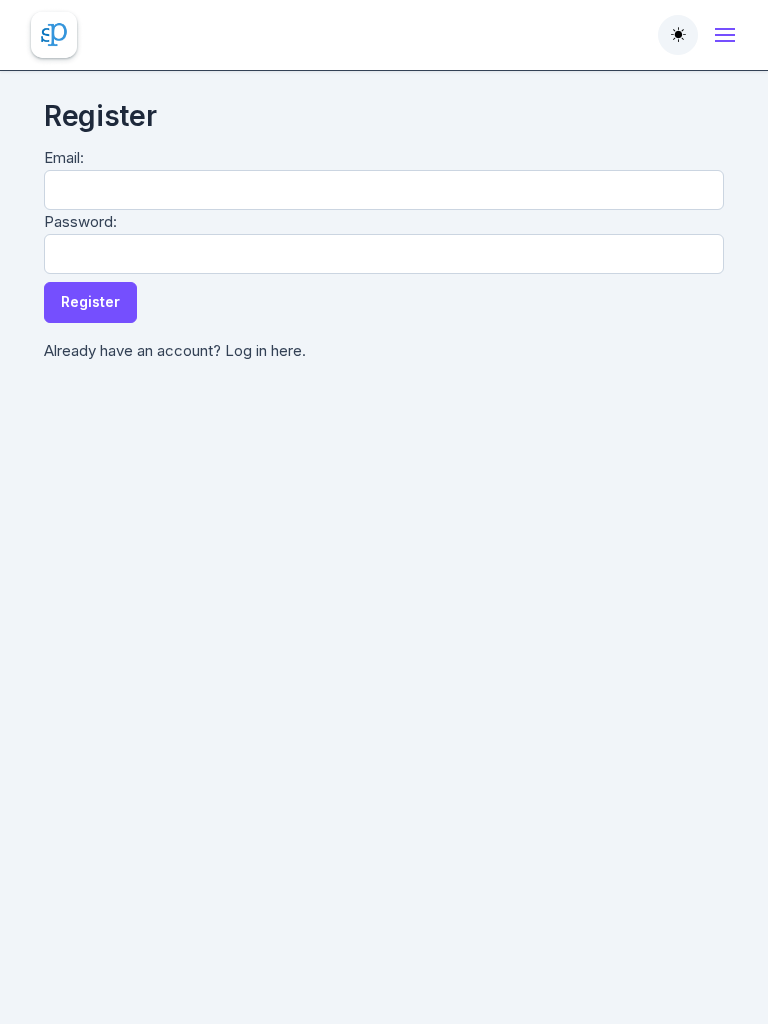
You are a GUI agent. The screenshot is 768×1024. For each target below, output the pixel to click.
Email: (64, 157)
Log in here (263, 350)
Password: (80, 221)
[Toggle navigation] (725, 35)
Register (90, 301)
